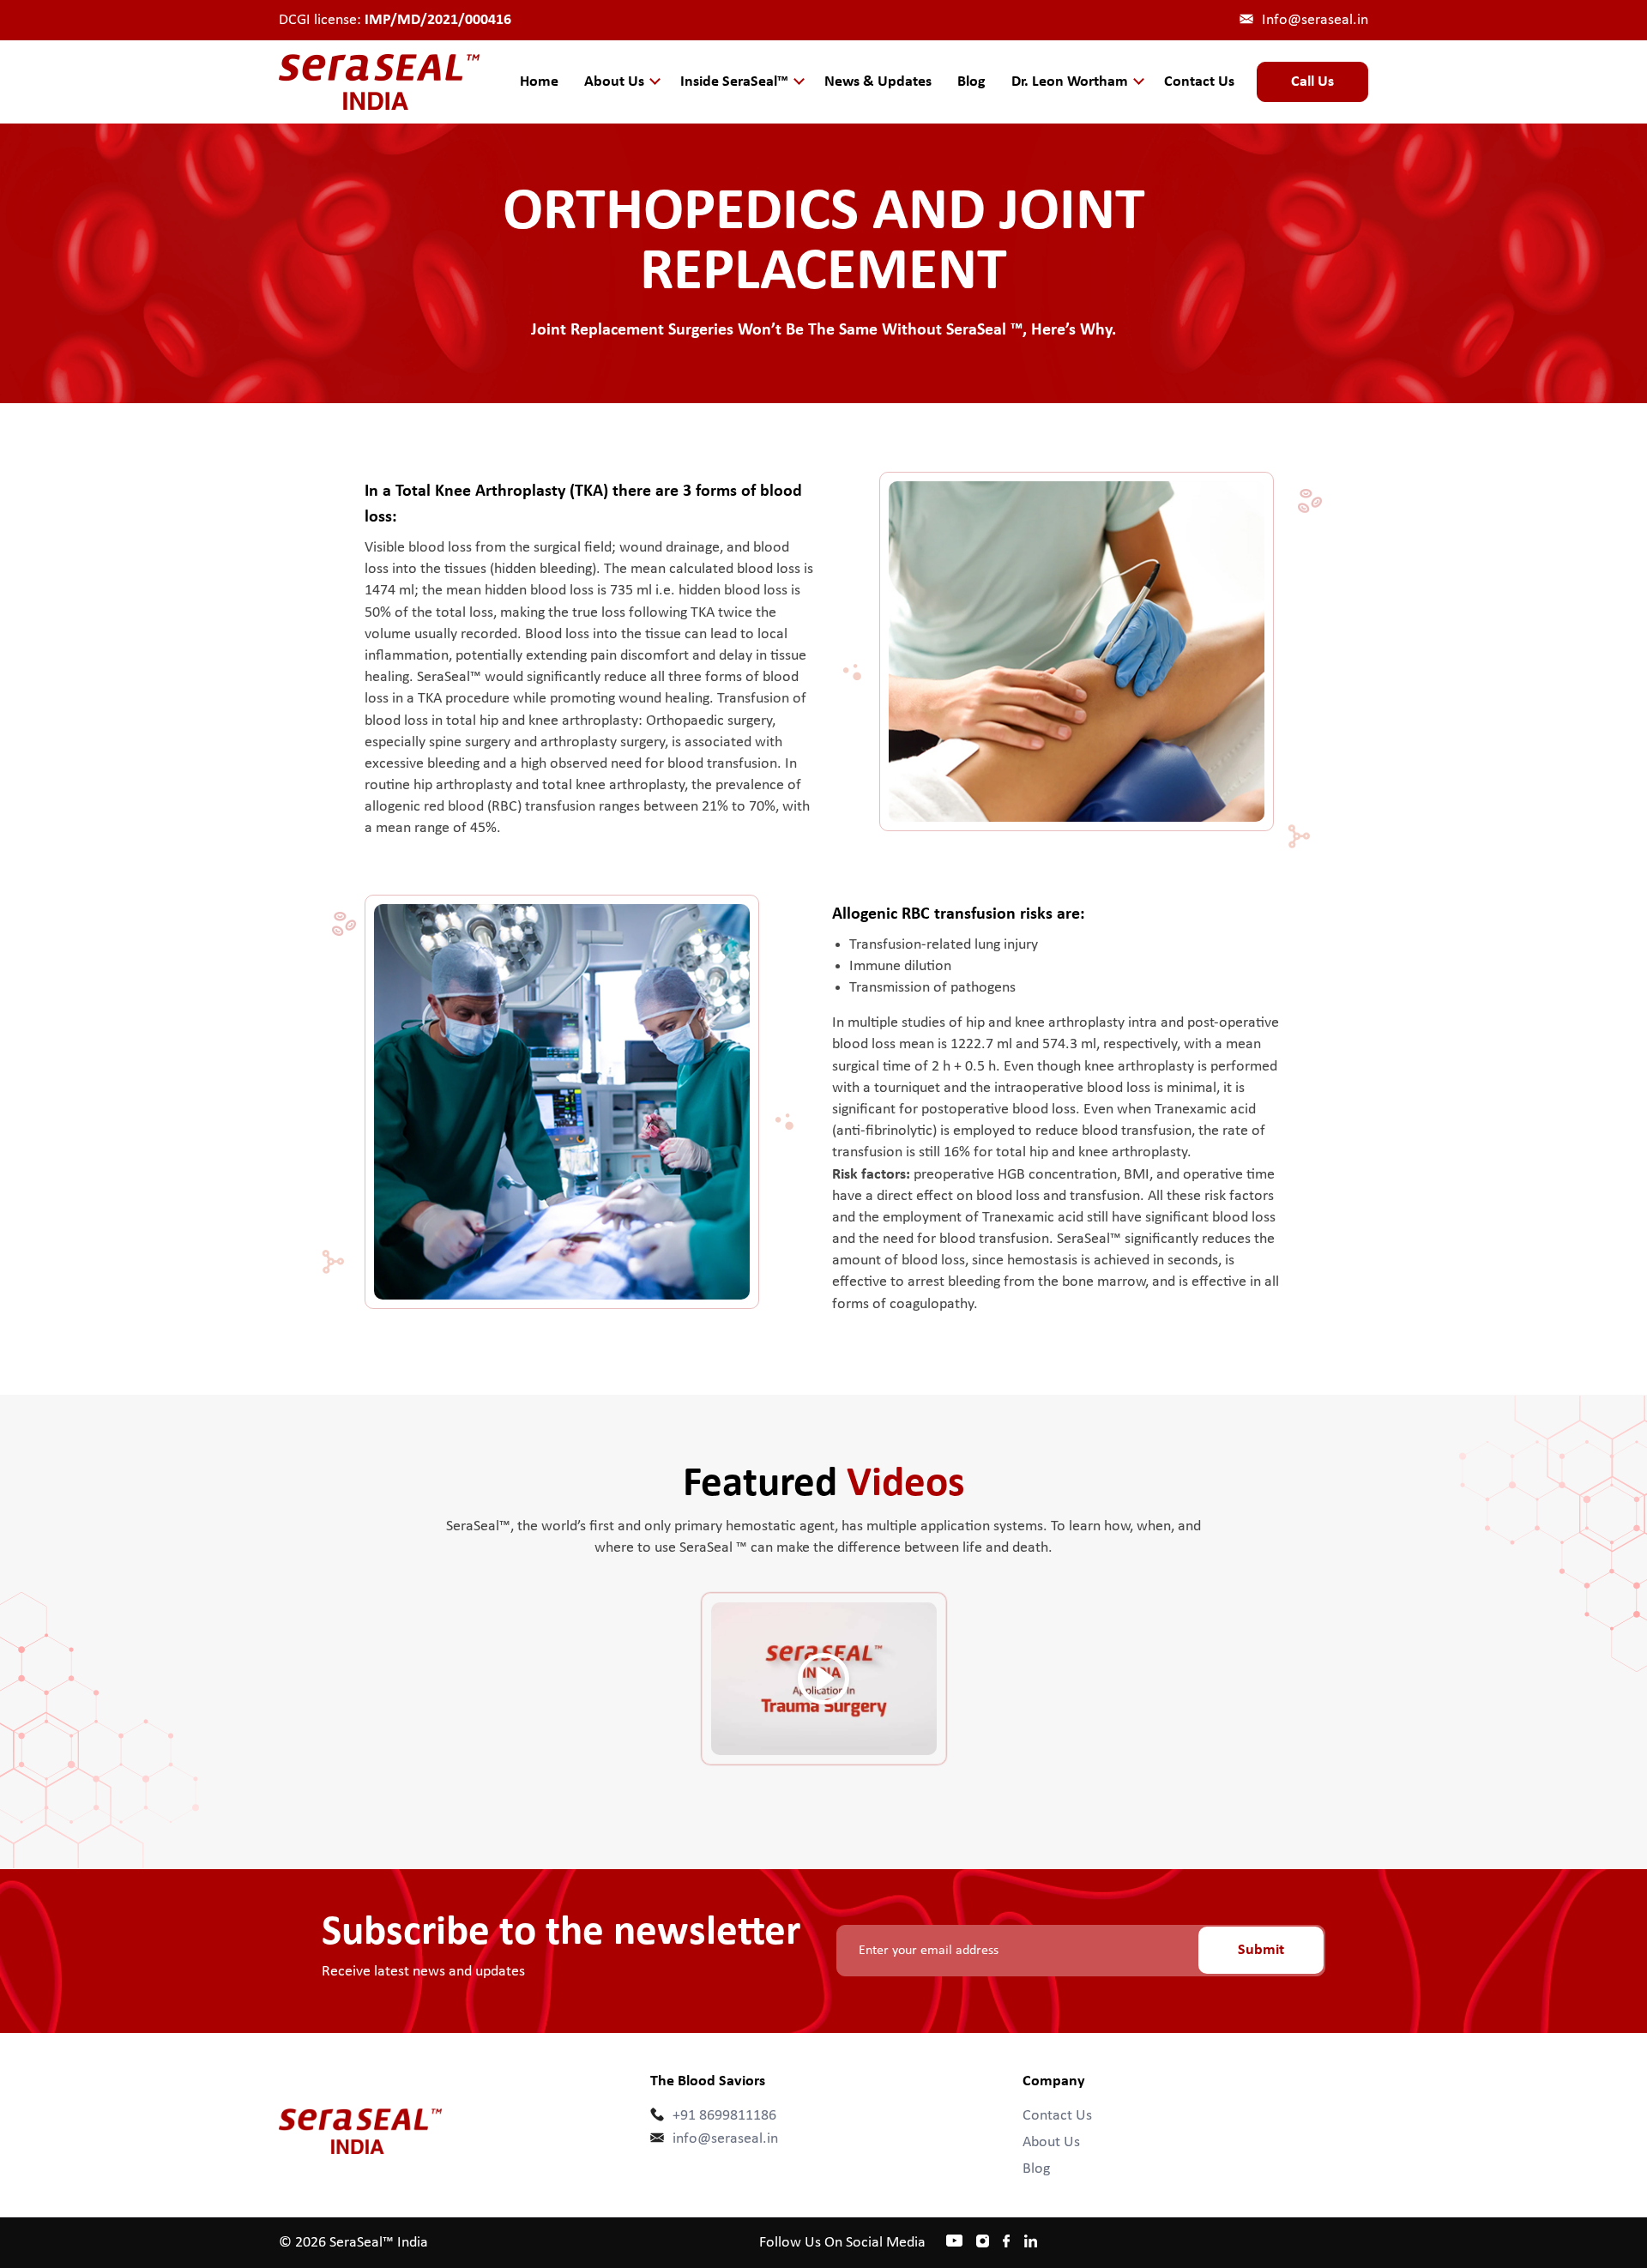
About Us (1051, 2142)
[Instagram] (983, 2239)
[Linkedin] (1031, 2243)
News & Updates (878, 82)
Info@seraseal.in (1315, 20)
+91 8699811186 (724, 2116)
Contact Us (1199, 82)
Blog (971, 82)
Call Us (1312, 82)
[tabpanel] (824, 1676)
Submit (1261, 1950)
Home (539, 82)
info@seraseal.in (725, 2139)
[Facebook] (1007, 2243)
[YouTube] (954, 2239)
